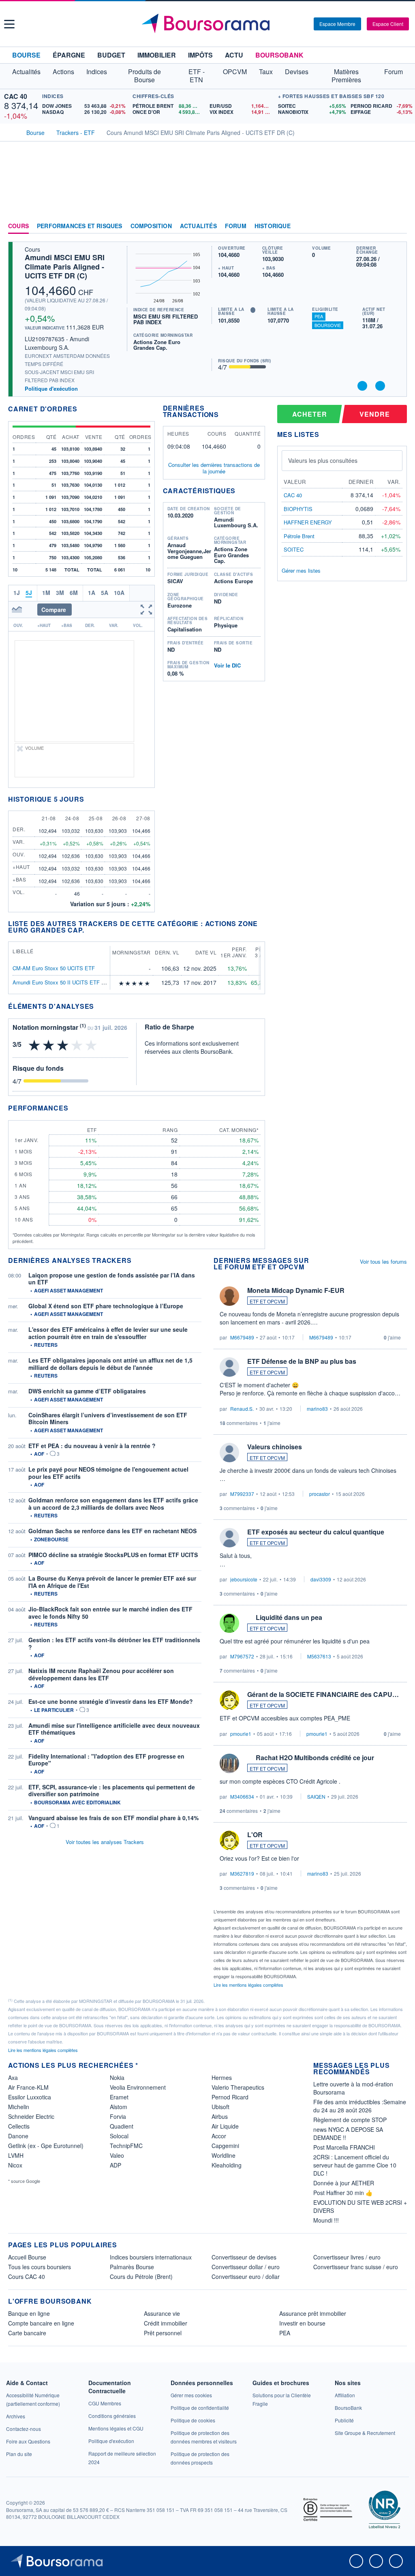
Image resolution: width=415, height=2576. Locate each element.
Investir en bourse (302, 2323)
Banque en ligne (29, 2313)
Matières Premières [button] (346, 76)
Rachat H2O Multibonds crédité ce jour (315, 1758)
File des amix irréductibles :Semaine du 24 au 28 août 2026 (360, 2106)
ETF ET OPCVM (267, 1301)
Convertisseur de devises (244, 2257)
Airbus (220, 2116)
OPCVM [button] (235, 72)
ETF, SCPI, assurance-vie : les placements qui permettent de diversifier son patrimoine (112, 1791)
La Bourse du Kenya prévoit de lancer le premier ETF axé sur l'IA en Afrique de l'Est (112, 1582)
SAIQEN (316, 1796)
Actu (234, 55)
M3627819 (242, 1873)
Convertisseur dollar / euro (246, 2267)
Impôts (200, 55)
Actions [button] (63, 72)
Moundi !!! (326, 2220)
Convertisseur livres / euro (347, 2257)
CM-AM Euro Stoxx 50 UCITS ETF (54, 968)
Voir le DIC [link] (227, 665)
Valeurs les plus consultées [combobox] (323, 460)
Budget (111, 55)
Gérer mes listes (301, 570)
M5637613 (319, 1656)
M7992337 (242, 1494)
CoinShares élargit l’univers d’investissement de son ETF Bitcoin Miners (108, 1419)
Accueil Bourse (27, 2257)
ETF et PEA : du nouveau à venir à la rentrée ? (92, 1446)
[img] (148, 983)
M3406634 (242, 1796)
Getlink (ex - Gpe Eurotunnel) (46, 2146)
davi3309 (321, 1579)
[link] (16, 2416)
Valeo (117, 2155)
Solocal (119, 2136)
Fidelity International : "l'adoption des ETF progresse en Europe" (106, 1760)
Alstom (119, 2107)
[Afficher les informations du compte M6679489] (229, 1296)
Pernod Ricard (230, 2097)
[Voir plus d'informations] (99, 1006)
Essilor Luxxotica (30, 2097)
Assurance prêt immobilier (313, 2313)
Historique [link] (273, 226)
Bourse (26, 55)
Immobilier (157, 55)
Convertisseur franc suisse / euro (356, 2267)
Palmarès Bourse (132, 2267)
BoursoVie (328, 325)
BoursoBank (279, 55)
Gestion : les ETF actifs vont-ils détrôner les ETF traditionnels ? (114, 1643)
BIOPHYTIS (298, 509)
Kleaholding (227, 2165)
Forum (394, 72)
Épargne (69, 55)
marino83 (317, 1409)
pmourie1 (241, 1734)
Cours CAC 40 (27, 2276)
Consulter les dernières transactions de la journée (214, 468)
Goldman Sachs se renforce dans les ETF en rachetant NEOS (112, 1531)
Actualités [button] (26, 72)
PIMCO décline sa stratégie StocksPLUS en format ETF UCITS (113, 1555)
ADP (116, 2165)
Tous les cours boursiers (40, 2267)
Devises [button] (297, 72)
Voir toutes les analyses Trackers (105, 1842)
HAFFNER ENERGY (308, 522)
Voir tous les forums (383, 1261)
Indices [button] (97, 72)
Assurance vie (162, 2313)
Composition (151, 226)
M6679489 (242, 1337)
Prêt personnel (163, 2333)
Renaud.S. (242, 1409)
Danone (18, 2136)
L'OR (255, 1835)
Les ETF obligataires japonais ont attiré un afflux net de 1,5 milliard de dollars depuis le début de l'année (110, 1364)
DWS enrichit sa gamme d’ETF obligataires (87, 1391)
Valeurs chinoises (275, 1447)
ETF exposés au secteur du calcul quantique (316, 1532)
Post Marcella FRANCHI (344, 2147)
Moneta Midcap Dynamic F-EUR (296, 1290)
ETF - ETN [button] (197, 76)
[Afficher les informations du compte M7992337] (229, 1453)
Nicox (15, 2165)
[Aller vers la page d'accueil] (209, 24)
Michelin (19, 2107)
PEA (319, 316)
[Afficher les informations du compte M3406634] (229, 1763)
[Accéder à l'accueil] (11, 132)
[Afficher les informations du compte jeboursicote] (229, 1538)
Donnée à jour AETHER (344, 2183)
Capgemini (225, 2146)
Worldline (224, 2155)
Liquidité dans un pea (289, 1617)
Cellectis (19, 2126)
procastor (320, 1494)
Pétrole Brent (299, 536)
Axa (13, 2077)
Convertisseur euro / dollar (246, 2276)
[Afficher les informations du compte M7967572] (229, 1623)
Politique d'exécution (51, 388)
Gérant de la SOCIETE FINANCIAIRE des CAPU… (323, 1694)
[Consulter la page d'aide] (305, 24)
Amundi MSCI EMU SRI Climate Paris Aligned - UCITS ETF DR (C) (65, 266)
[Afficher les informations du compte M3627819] (229, 1840)
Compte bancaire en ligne (41, 2323)
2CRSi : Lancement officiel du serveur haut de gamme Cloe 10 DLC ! (355, 2165)
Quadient (122, 2126)
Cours (18, 226)
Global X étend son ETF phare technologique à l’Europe (106, 1306)
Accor (219, 2136)
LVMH (16, 2155)
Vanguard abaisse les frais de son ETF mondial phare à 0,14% (113, 1818)
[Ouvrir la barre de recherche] (294, 24)
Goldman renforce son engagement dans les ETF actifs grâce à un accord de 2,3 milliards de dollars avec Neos (113, 1504)
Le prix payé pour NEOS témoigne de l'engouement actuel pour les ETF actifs (108, 1473)
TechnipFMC (126, 2146)
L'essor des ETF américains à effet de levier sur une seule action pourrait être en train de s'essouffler (108, 1333)
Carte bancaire (27, 2333)
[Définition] (253, 310)
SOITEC (294, 549)
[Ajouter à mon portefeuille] (362, 386)
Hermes (222, 2077)
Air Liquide (225, 2126)
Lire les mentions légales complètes (249, 1985)
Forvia (118, 2116)
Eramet (119, 2097)
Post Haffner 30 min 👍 (343, 2193)
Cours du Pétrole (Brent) (141, 2276)
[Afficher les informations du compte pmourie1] (229, 1700)
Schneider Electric (31, 2116)
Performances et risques (80, 226)
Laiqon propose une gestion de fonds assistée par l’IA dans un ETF (112, 1279)
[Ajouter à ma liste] (380, 386)
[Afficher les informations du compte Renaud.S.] (229, 1367)
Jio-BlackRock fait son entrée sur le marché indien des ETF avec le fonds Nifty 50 (110, 1613)
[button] (9, 24)
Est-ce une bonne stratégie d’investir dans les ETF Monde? (111, 1701)
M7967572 (242, 1656)
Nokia (117, 2077)
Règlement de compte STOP (350, 2120)
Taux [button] (266, 72)
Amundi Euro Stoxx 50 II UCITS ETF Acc (62, 982)
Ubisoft (220, 2107)
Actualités (198, 226)
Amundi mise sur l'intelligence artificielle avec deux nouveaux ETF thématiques (114, 1729)
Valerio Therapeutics (238, 2087)
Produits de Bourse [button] (144, 76)
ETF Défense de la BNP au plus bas (302, 1361)
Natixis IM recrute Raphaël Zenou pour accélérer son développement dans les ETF (101, 1674)
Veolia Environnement (138, 2087)
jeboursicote (244, 1579)
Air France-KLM (28, 2087)
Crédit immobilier (166, 2323)
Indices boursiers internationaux (151, 2257)
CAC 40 (16, 96)
